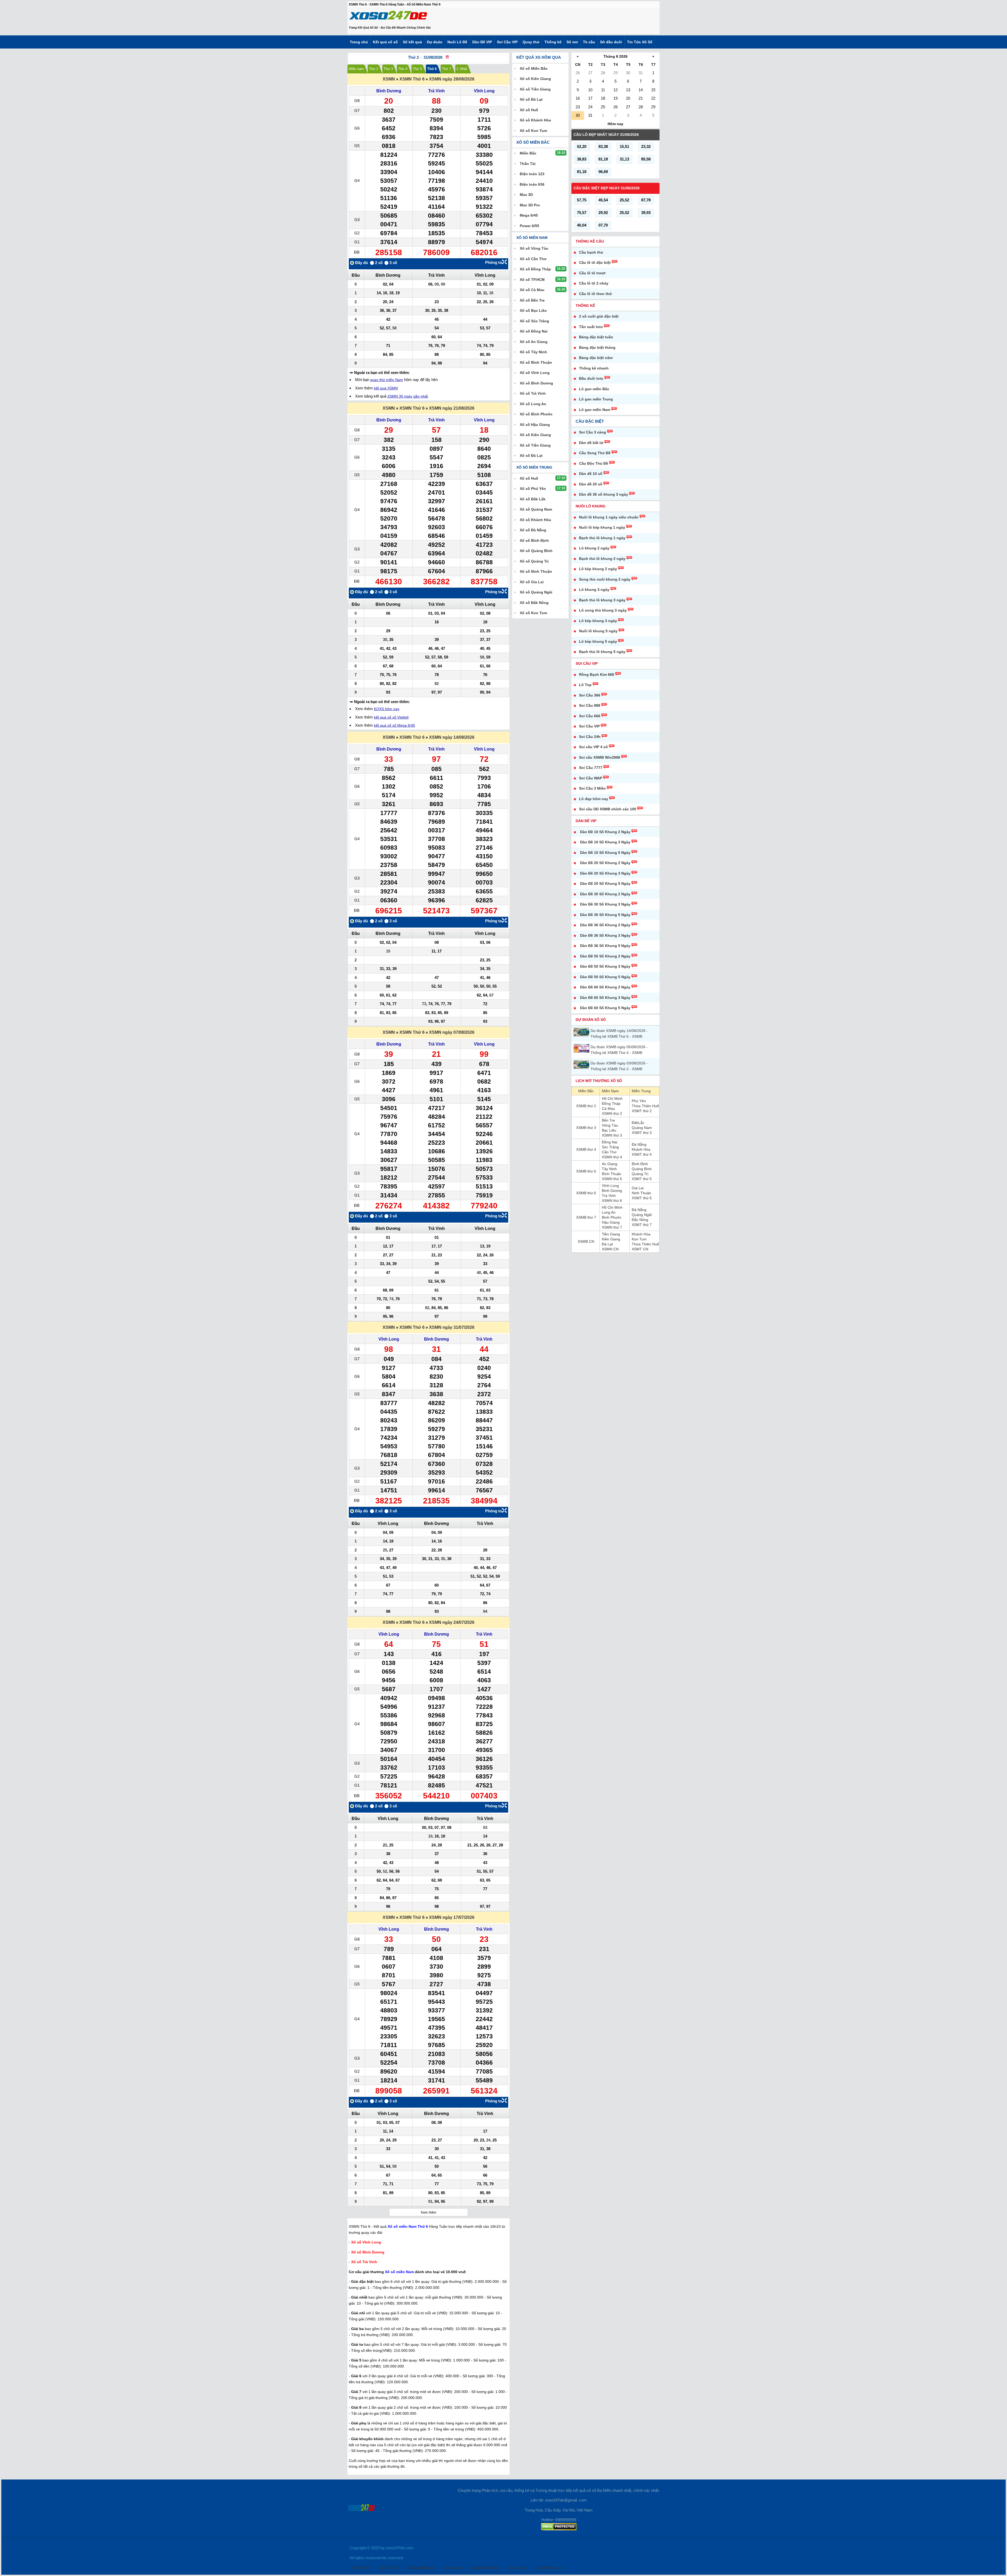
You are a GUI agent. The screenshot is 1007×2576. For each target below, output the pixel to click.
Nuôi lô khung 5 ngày (598, 631)
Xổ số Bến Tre (532, 300)
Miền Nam (610, 1091)
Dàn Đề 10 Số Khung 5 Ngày (605, 853)
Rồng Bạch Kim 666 (597, 674)
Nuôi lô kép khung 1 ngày (602, 527)
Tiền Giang (611, 1234)
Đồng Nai (610, 1142)
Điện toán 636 (532, 184)
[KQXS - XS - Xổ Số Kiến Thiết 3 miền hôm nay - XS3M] (388, 17)
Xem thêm (428, 2212)
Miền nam (356, 69)
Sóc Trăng (610, 1147)
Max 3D (526, 195)
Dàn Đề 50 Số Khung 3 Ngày (605, 966)
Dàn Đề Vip (586, 821)
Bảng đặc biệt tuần (596, 337)
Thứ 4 (403, 69)
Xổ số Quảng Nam (536, 509)
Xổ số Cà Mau (532, 290)
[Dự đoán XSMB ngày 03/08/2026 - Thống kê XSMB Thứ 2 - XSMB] (582, 1065)
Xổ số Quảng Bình (536, 551)
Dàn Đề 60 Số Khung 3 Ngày (605, 998)
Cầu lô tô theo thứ (595, 294)
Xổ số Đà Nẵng (533, 530)
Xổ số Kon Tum (533, 131)
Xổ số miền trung (534, 467)
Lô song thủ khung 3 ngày (603, 610)
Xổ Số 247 (361, 2568)
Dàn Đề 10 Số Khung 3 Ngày (605, 842)
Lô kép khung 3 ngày (598, 621)
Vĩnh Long (484, 91)
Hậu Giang (611, 1222)
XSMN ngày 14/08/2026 (452, 737)
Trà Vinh (436, 91)
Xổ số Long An (533, 404)
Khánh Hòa (641, 1149)
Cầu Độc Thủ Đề (594, 463)
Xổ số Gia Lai (532, 582)
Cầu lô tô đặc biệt (595, 263)
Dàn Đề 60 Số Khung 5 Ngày (605, 1008)
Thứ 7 (446, 69)
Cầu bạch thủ (591, 252)
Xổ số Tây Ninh (533, 352)
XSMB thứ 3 (586, 1128)
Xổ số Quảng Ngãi (536, 592)
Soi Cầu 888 (590, 705)
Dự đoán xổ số (591, 1020)
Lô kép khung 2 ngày (598, 569)
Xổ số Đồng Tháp (535, 269)
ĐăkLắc (638, 1123)
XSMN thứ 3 (612, 1135)
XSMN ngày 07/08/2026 (452, 1032)
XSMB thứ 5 (586, 1171)
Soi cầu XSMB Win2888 (600, 757)
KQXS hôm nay (387, 709)
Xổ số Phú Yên (533, 489)
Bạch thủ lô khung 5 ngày (602, 652)
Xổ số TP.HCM (532, 280)
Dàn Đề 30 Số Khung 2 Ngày (605, 894)
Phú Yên (639, 1101)
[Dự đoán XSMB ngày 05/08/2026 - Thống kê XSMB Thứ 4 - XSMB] (582, 1048)
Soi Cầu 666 (590, 716)
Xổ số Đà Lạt (531, 99)
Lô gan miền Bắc (594, 389)
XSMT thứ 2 (642, 1111)
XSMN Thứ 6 (412, 79)
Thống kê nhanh (594, 368)
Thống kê (553, 42)
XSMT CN (640, 1249)
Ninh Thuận (641, 1193)
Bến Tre (608, 1120)
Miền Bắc (586, 1091)
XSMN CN (610, 1249)
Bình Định (640, 1164)
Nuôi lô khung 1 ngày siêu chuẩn (609, 517)
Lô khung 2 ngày (594, 548)
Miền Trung (641, 1091)
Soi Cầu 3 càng (593, 432)
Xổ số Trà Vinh (533, 393)
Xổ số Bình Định (534, 540)
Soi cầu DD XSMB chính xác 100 (608, 809)
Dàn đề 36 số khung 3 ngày (604, 494)
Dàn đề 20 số (591, 484)
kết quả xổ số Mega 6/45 (395, 725)
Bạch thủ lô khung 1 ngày (602, 538)
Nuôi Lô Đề (457, 42)
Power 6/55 (529, 226)
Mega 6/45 (529, 215)
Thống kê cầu (590, 241)
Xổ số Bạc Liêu (533, 310)
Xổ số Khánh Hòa (535, 120)
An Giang (610, 1164)
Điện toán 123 (532, 174)
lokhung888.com (421, 2568)
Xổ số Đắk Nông (534, 603)
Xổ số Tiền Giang (535, 89)
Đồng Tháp (611, 1104)
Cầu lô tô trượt (592, 273)
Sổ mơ (572, 42)
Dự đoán (435, 42)
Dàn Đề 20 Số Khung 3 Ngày (605, 873)
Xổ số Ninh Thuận (536, 571)
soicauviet (453, 2568)
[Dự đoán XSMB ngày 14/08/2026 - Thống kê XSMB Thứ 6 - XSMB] (582, 1032)
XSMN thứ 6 (612, 1201)
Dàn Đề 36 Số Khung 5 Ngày (605, 946)
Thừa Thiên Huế (645, 1106)
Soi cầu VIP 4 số (593, 747)
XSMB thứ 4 (586, 1149)
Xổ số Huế (529, 110)
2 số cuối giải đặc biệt (599, 316)
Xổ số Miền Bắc (534, 68)
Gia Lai (638, 1188)
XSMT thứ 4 (642, 1154)
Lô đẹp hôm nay (594, 799)
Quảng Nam (642, 1128)
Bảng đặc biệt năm (596, 358)
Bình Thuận (612, 1174)
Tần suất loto (591, 327)
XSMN (389, 79)
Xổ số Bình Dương (536, 383)
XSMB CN (586, 1241)
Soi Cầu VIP (507, 42)
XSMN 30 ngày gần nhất (408, 396)
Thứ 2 (374, 69)
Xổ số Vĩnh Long (535, 373)
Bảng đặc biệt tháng (597, 347)
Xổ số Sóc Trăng (534, 321)
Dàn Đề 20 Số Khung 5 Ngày (605, 883)
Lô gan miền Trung (596, 399)
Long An (609, 1212)
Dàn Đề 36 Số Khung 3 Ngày (605, 935)
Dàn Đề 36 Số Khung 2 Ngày (605, 925)
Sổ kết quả (412, 42)
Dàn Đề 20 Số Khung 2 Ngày (605, 863)
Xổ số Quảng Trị (534, 561)
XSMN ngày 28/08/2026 (452, 79)
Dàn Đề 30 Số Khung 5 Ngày (605, 915)
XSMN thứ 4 (612, 1157)
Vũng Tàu (610, 1125)
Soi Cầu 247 (388, 2568)
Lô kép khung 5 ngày (598, 641)
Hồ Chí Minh (612, 1099)
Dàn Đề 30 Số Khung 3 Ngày (605, 904)
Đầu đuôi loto (591, 378)
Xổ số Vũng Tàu (534, 248)
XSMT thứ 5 (642, 1179)
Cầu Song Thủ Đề (595, 453)
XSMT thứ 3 (642, 1133)
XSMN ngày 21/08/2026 (452, 408)
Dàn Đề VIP (482, 42)
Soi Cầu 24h (590, 737)
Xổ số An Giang (534, 342)
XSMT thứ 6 (642, 1198)
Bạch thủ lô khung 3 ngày (602, 600)
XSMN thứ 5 (612, 1179)
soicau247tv (517, 2568)
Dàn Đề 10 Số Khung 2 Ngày (605, 832)
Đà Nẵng (639, 1144)
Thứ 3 (388, 69)
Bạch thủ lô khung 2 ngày (602, 559)
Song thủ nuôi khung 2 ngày (605, 579)
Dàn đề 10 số (591, 474)
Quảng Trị (640, 1174)
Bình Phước (612, 1217)
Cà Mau (608, 1108)
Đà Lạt (607, 1244)
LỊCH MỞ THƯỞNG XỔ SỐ (599, 1081)
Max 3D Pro (530, 205)
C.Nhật (462, 69)
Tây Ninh (609, 1169)
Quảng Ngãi (642, 1215)
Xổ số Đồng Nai (534, 331)
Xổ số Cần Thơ (533, 259)
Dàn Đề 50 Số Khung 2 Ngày (605, 956)
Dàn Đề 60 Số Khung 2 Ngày (605, 987)
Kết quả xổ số (385, 42)
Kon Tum (639, 1239)
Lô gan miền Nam (595, 410)
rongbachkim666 (484, 2568)
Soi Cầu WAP (591, 778)
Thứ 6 (432, 69)
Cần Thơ (609, 1152)
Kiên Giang (611, 1239)
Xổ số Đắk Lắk (533, 499)
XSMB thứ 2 (586, 1106)
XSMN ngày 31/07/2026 (452, 1327)
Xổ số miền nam (532, 238)
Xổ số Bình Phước (536, 414)
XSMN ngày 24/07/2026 (452, 1622)
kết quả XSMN (386, 388)
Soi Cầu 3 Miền (592, 788)
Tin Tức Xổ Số (640, 42)
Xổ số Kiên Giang (535, 79)
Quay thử (531, 42)
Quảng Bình (642, 1169)
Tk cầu (589, 42)
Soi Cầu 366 (590, 695)
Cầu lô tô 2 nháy (594, 283)
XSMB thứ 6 (586, 1193)
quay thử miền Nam (387, 380)
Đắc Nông (640, 1220)
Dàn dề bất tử (591, 443)
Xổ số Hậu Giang (535, 425)
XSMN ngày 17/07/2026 (452, 1917)
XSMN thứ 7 (612, 1227)
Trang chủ (359, 42)
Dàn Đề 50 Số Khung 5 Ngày (605, 977)
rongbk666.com (549, 2568)
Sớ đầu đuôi (611, 42)
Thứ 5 (417, 69)
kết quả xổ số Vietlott (391, 717)
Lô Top (585, 685)
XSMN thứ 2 (612, 1113)
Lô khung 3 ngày (594, 590)
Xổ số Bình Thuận (536, 362)
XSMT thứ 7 (642, 1225)
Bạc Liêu (609, 1130)
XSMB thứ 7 (586, 1217)
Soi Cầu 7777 (591, 768)
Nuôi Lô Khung (591, 506)
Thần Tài (528, 164)
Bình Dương (389, 91)
